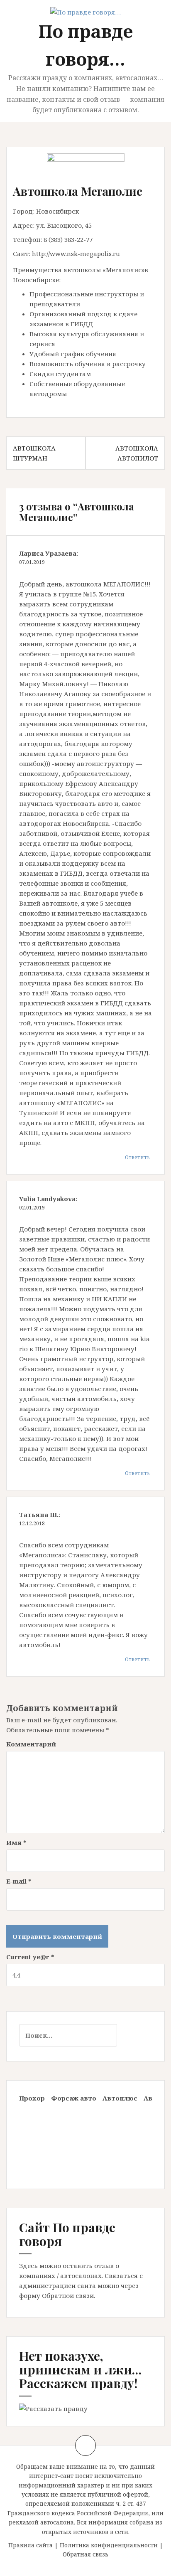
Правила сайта (31, 2545)
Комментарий (31, 1744)
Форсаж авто (74, 2098)
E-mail (19, 1881)
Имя (16, 1842)
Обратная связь (85, 2554)
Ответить (137, 1157)
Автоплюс (120, 2098)
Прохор (32, 2098)
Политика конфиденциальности (109, 2545)
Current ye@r (30, 1957)
